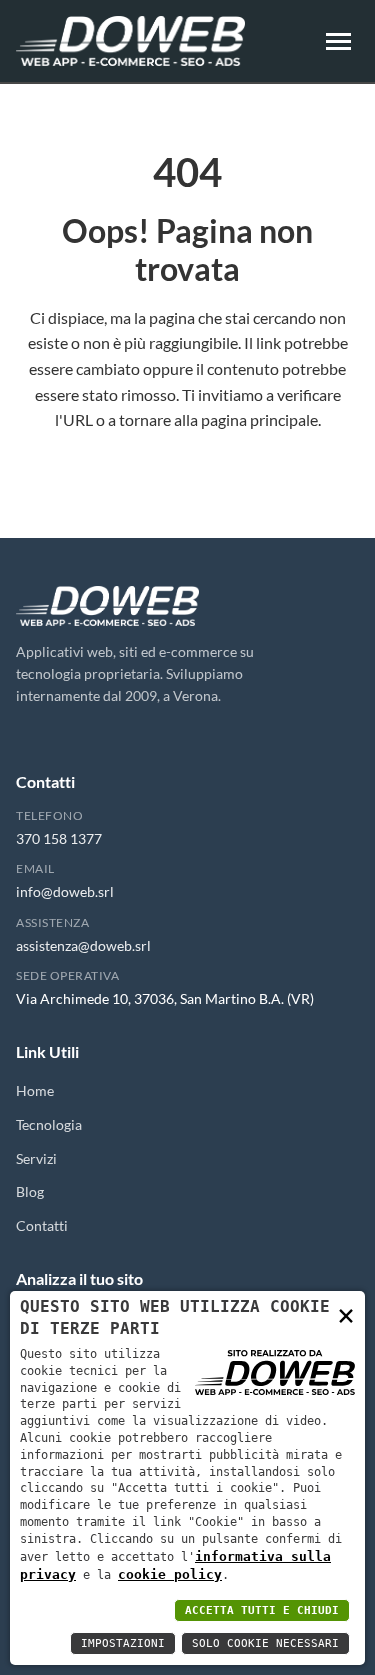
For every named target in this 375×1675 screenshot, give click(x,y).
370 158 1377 (59, 838)
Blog (30, 1191)
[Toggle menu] (338, 41)
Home (35, 1090)
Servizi (36, 1158)
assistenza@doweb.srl (83, 945)
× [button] (346, 1314)
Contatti (42, 1225)
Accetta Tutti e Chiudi (262, 1610)
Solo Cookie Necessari (265, 1643)
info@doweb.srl (65, 891)
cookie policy (170, 1574)
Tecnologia (49, 1124)
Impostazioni (123, 1643)
